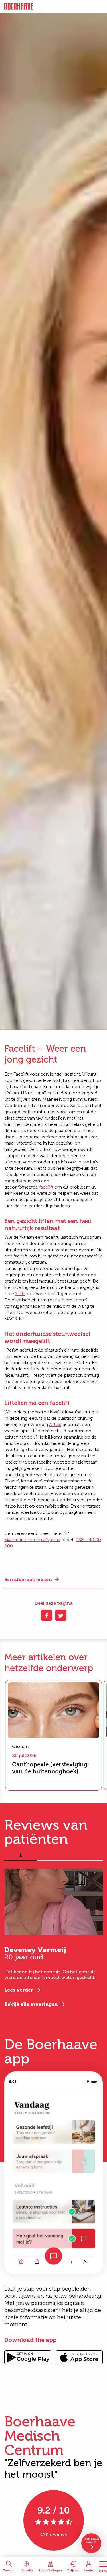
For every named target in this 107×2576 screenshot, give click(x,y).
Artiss (55, 1424)
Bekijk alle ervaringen (31, 2004)
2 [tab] (54, 1856)
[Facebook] (47, 1615)
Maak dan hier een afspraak (32, 1540)
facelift (46, 1187)
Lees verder (19, 1990)
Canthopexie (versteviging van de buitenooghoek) (50, 1768)
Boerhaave (19, 7)
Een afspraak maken (28, 1579)
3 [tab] (86, 1856)
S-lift (20, 1294)
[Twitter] (61, 1615)
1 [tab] (21, 1856)
